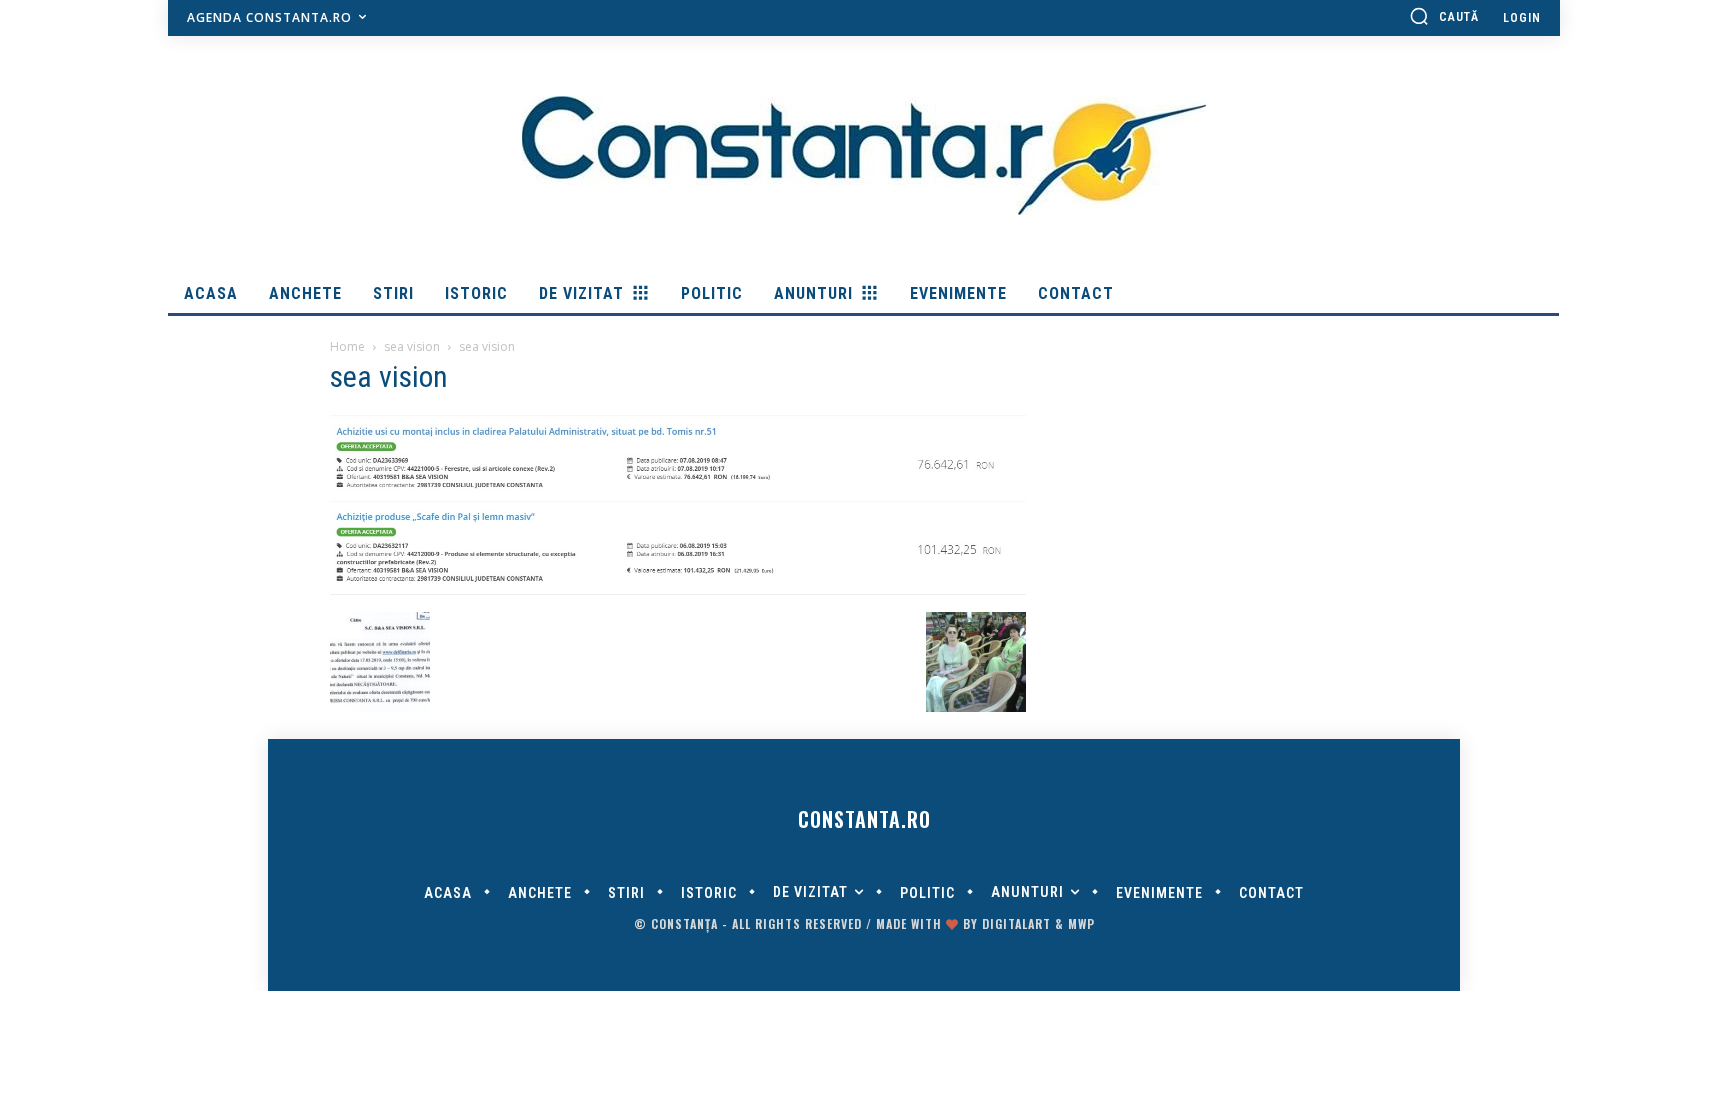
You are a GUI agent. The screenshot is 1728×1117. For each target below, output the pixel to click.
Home (347, 346)
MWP (1081, 923)
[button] (1444, 16)
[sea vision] (678, 591)
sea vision (412, 346)
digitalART (1016, 923)
